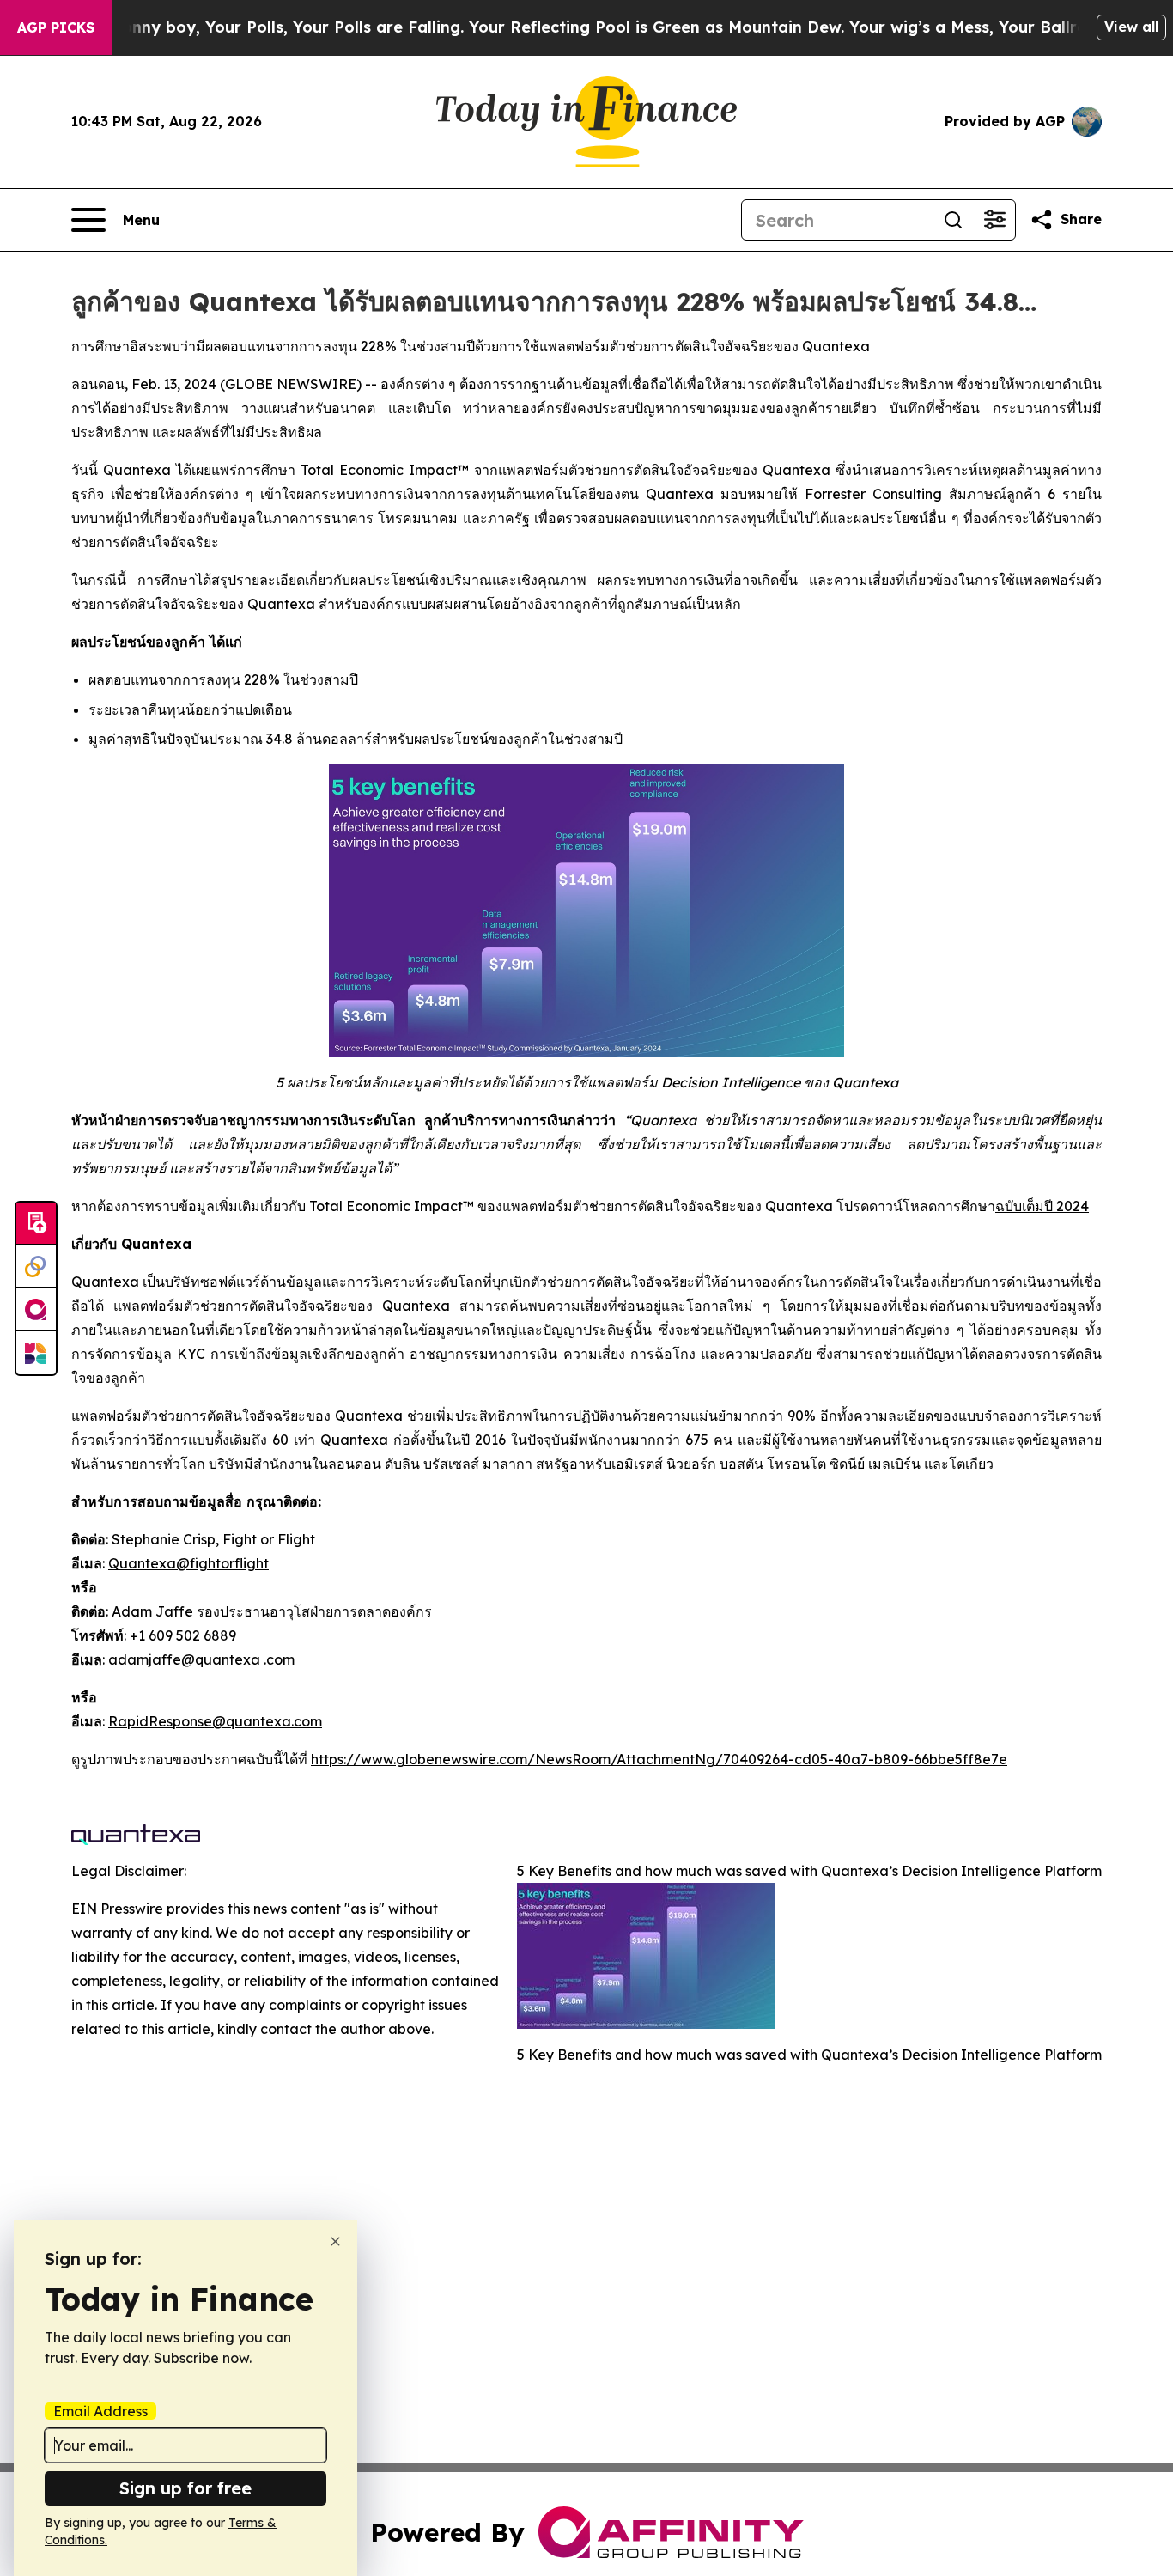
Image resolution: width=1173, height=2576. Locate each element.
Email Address (100, 2411)
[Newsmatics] (36, 1353)
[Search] (953, 220)
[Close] (335, 2241)
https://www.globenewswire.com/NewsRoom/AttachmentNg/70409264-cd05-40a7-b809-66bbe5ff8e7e (659, 1759)
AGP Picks (56, 27)
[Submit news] (36, 1224)
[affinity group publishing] (36, 1310)
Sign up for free (185, 2488)
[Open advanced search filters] (994, 220)
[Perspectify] (36, 1267)
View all (1131, 27)
